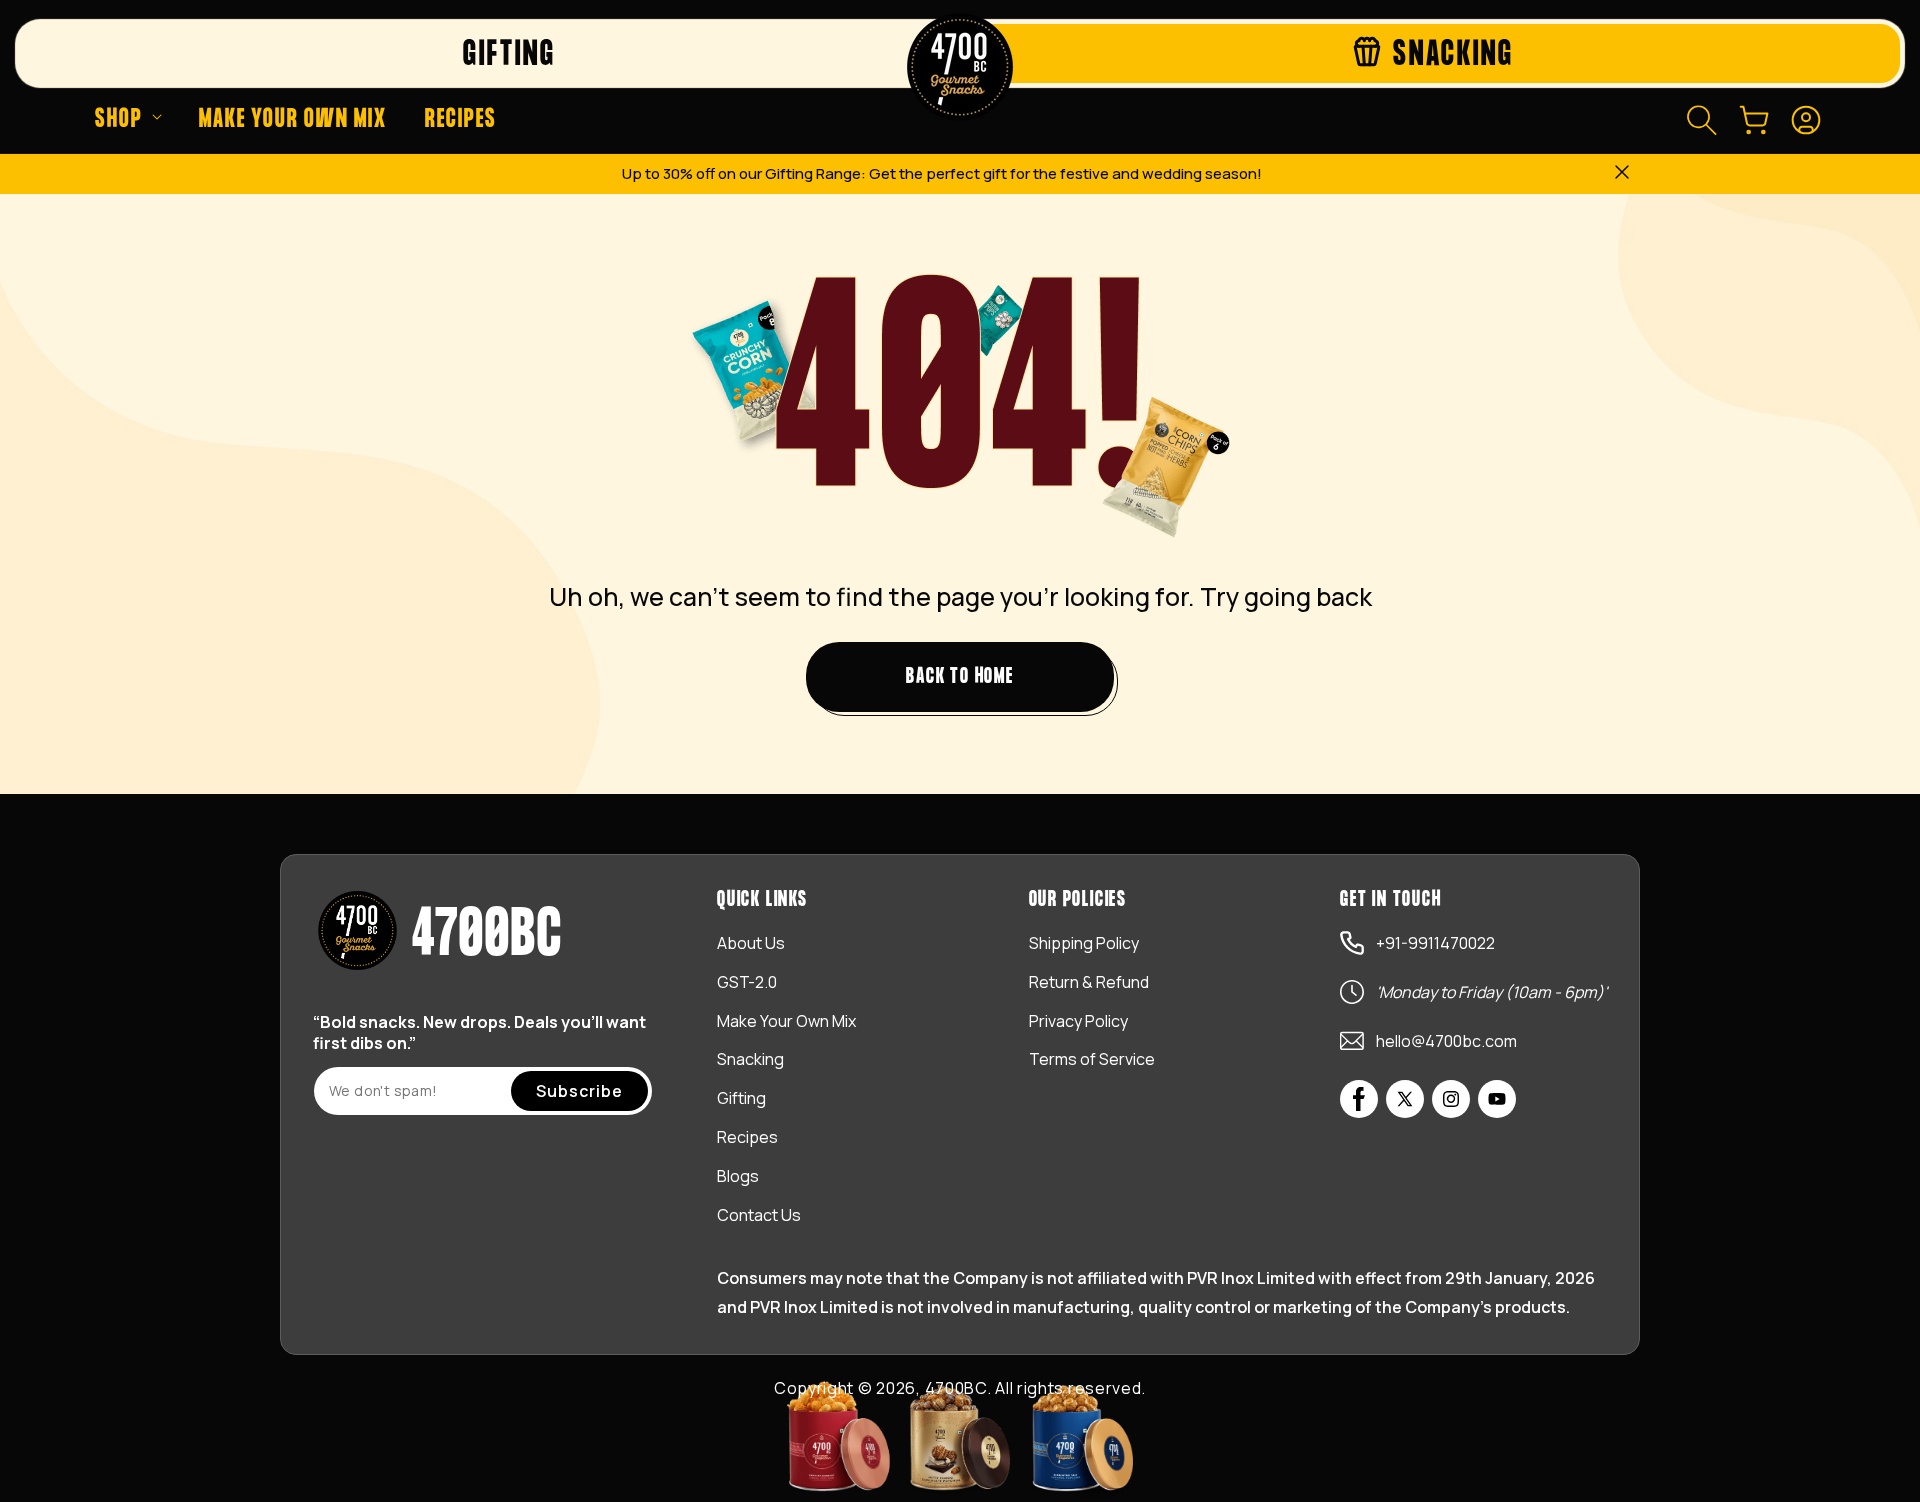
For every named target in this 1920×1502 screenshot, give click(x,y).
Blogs (738, 1176)
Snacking (750, 1059)
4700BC (956, 1388)
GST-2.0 (747, 982)
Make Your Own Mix (786, 1021)
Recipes (747, 1137)
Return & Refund (1089, 982)
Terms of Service (1092, 1059)
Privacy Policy (1078, 1021)
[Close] (1622, 174)
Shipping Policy (1084, 943)
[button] (128, 120)
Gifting (741, 1098)
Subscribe (579, 1091)
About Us (751, 943)
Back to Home (960, 677)
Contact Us (759, 1215)
